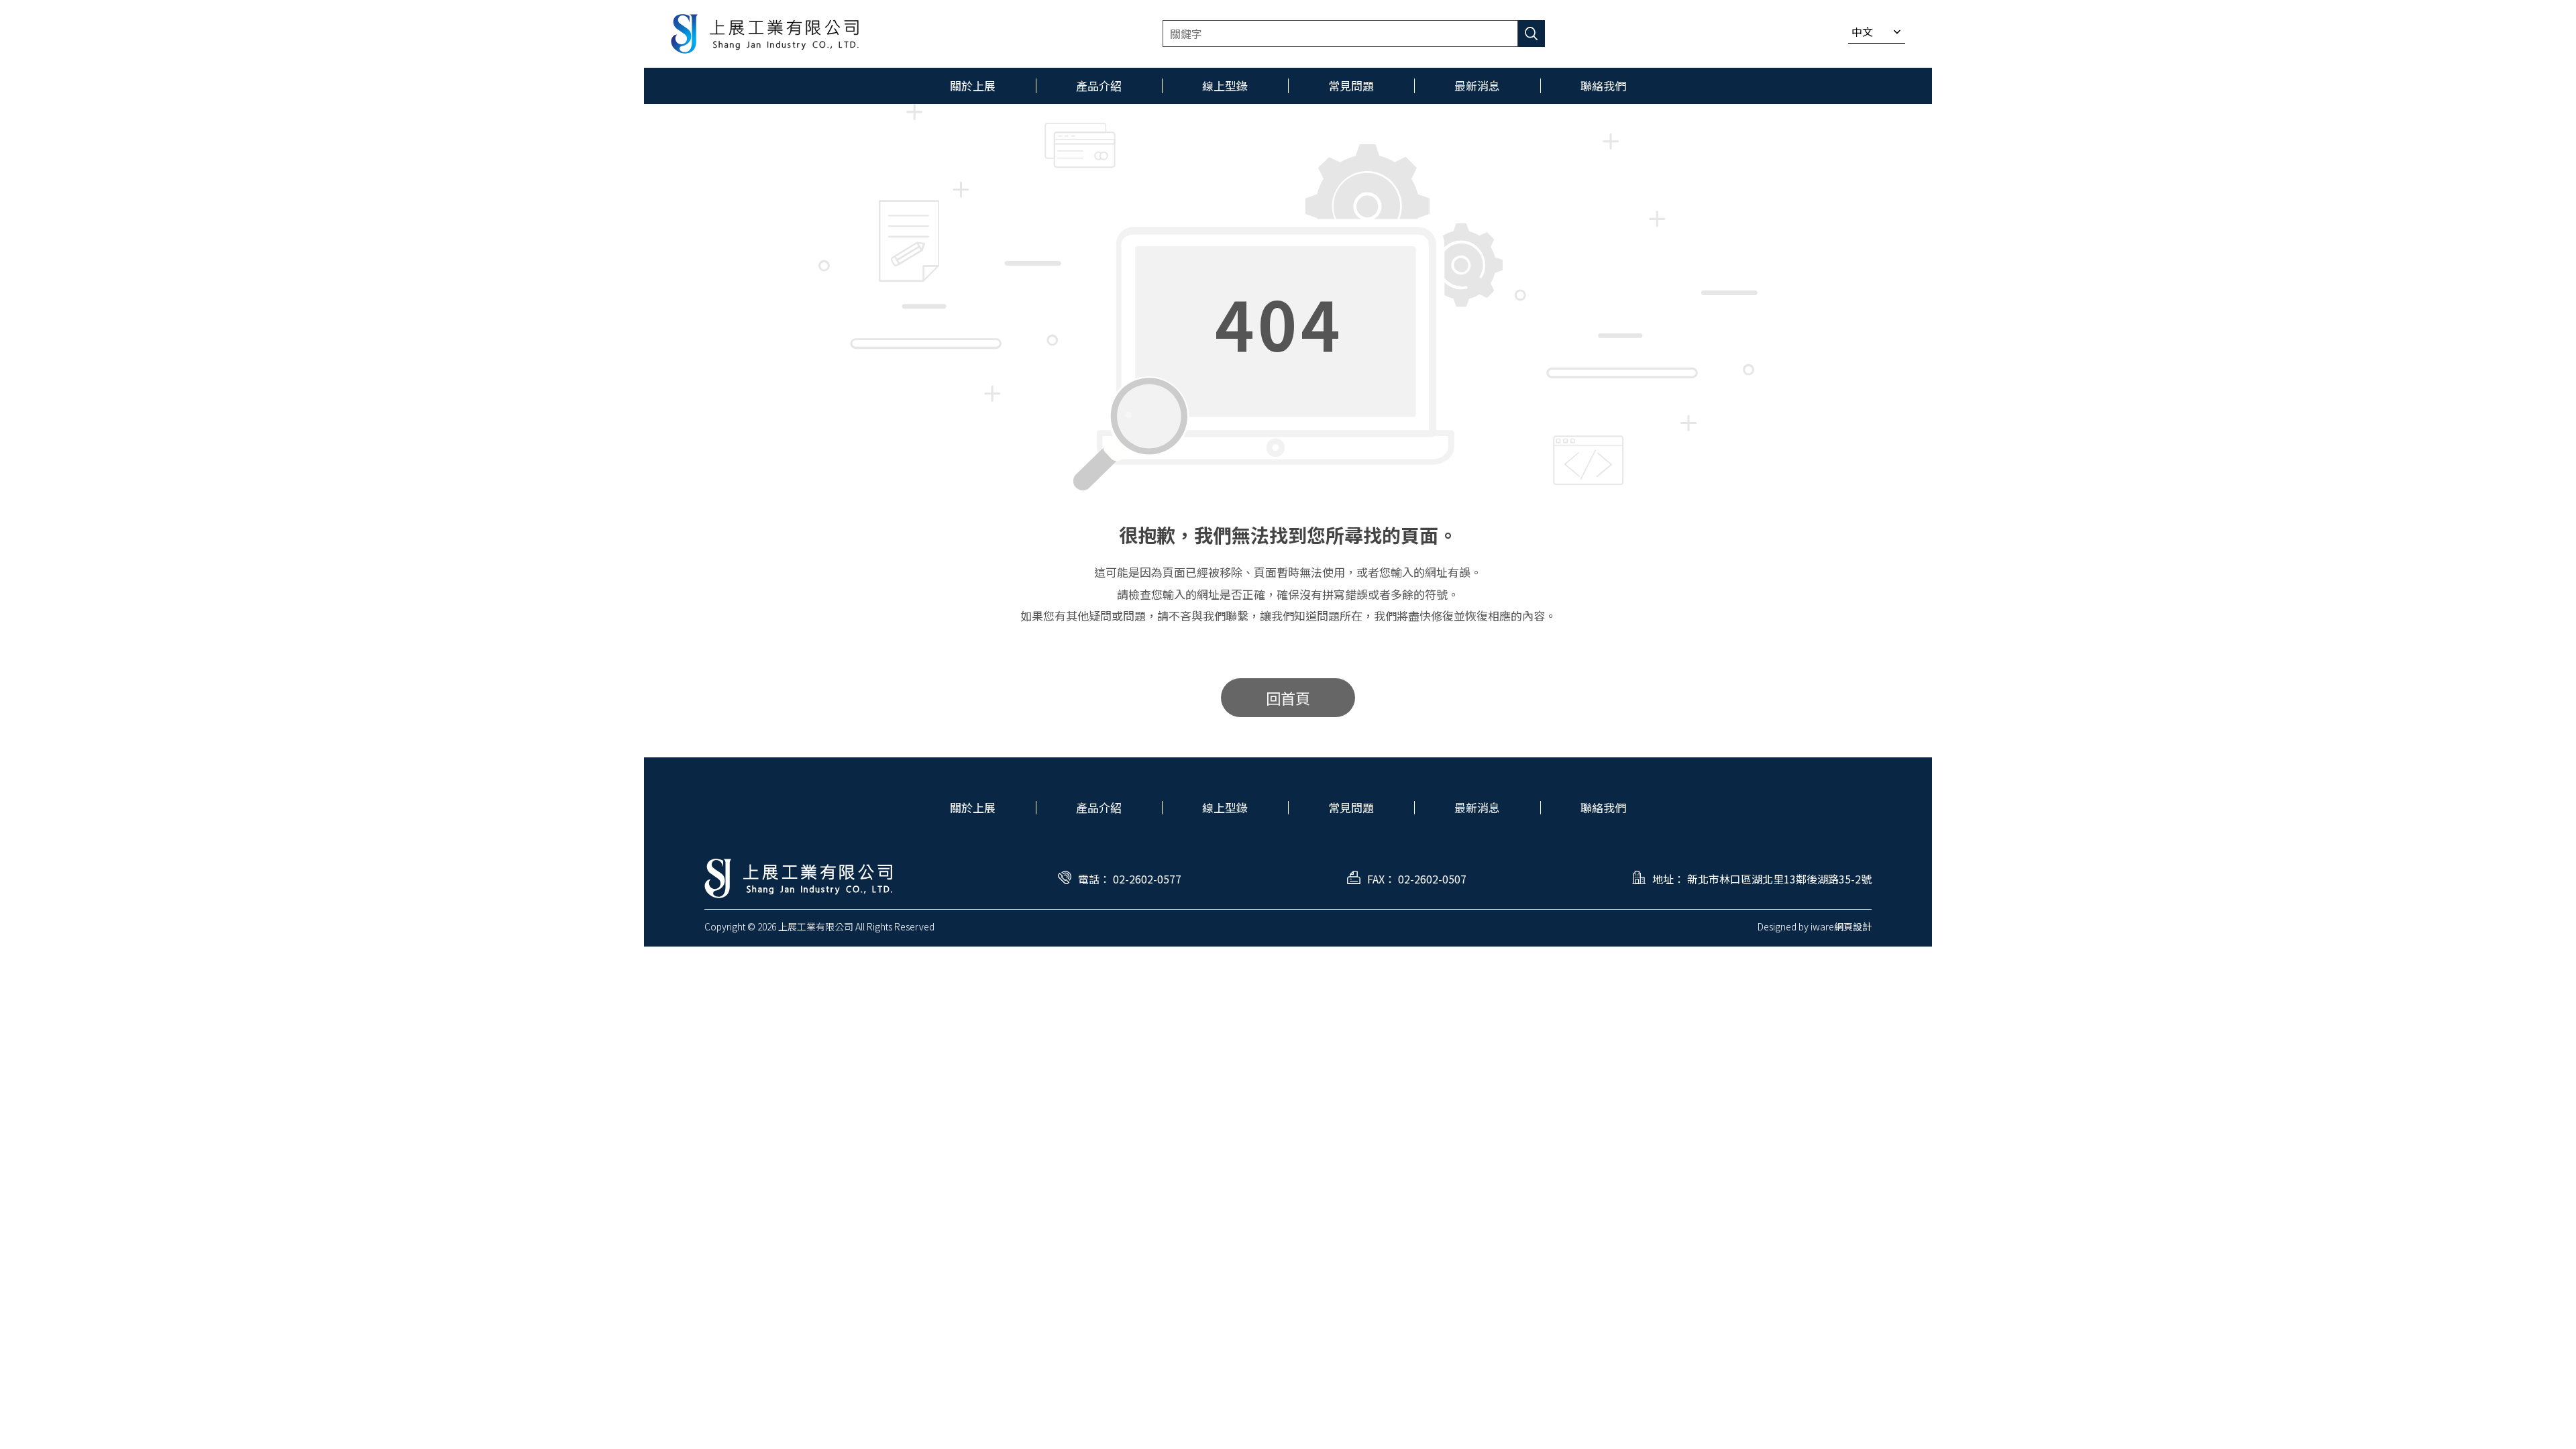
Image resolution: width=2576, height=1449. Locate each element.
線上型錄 (1225, 807)
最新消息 (1477, 807)
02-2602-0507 (1432, 879)
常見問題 (1351, 807)
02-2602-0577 (1147, 879)
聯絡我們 (1603, 807)
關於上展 (973, 807)
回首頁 (1288, 698)
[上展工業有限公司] (765, 34)
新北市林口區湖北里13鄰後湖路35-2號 (1779, 879)
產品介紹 (1099, 807)
